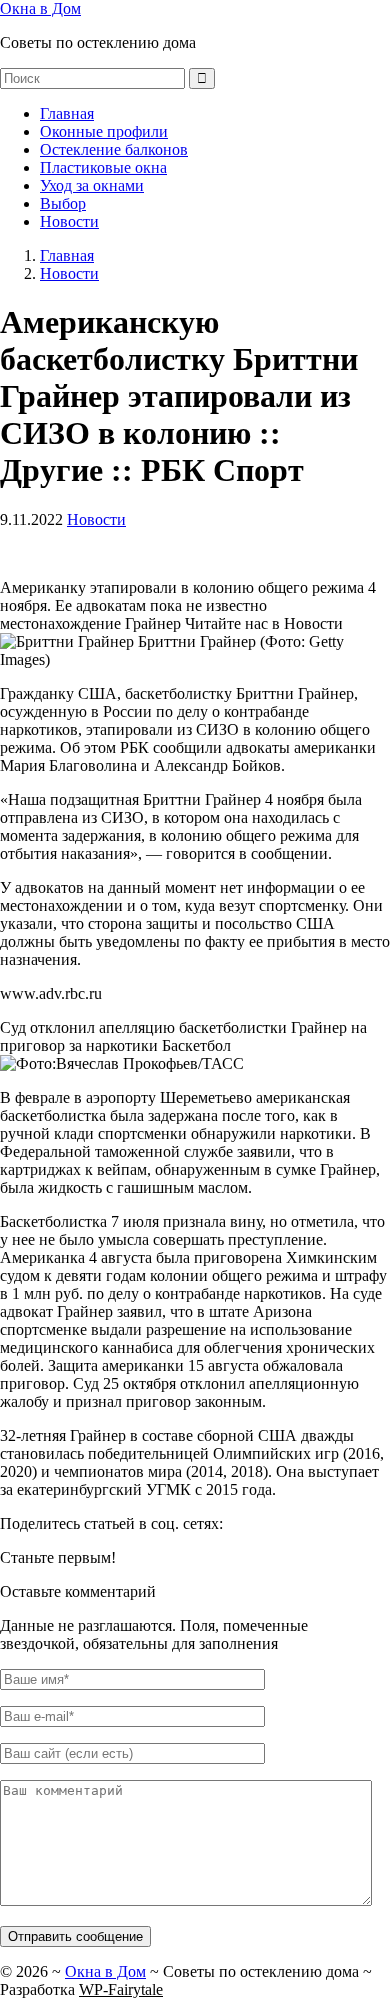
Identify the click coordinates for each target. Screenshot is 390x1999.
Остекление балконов (114, 149)
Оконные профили (104, 131)
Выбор (63, 203)
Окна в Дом (40, 8)
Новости (69, 221)
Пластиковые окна (103, 167)
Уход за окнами (92, 185)
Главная (67, 113)
